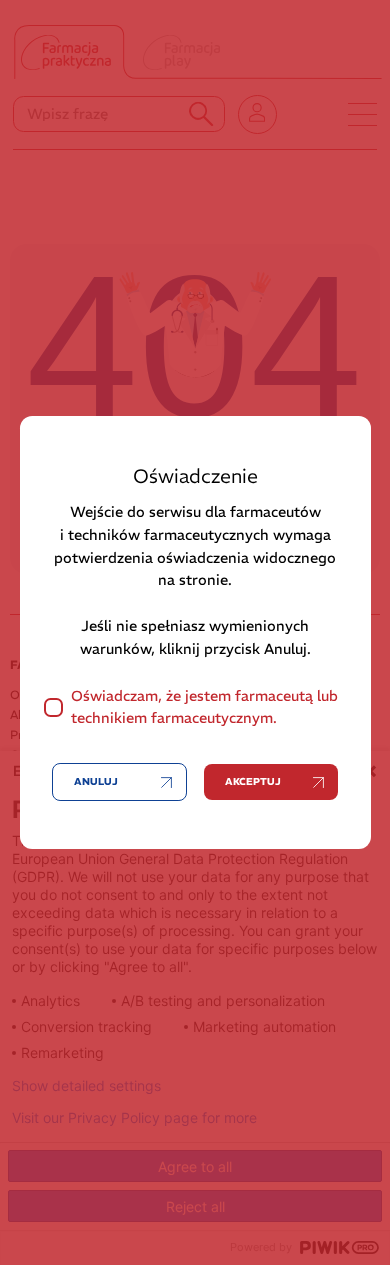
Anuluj (96, 781)
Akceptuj (253, 781)
